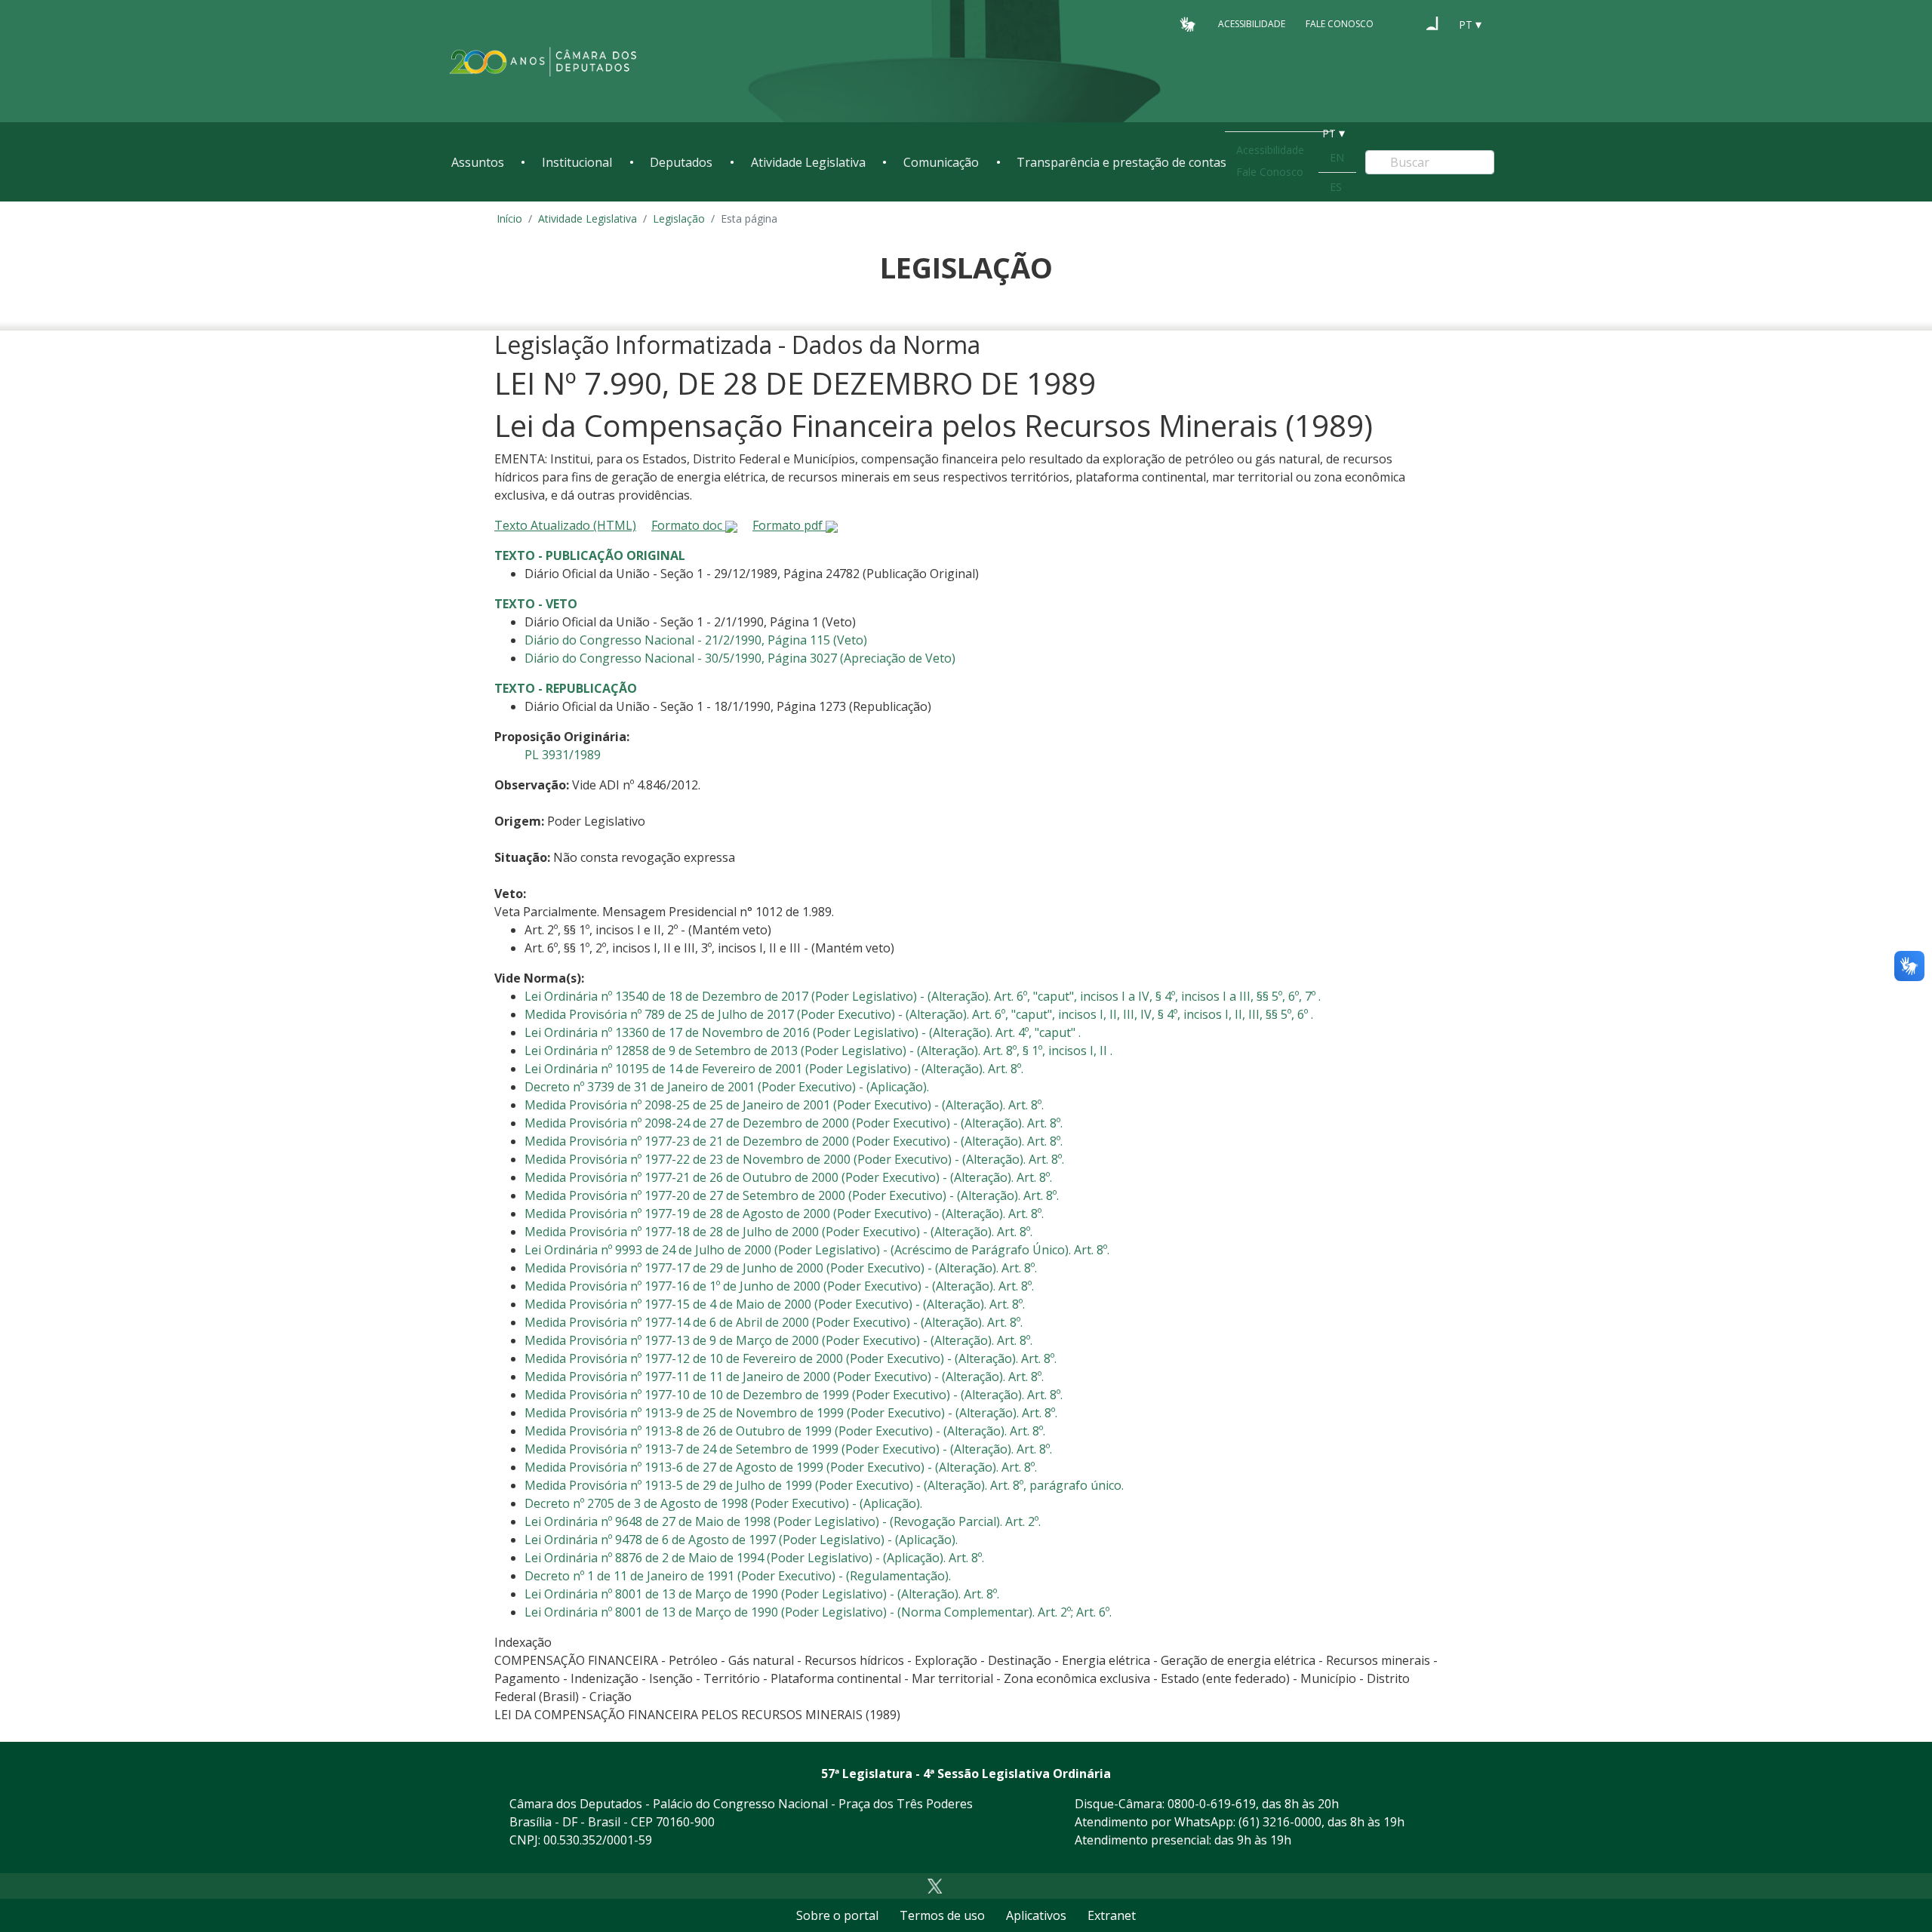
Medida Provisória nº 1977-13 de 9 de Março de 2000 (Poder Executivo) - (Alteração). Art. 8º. (778, 1340)
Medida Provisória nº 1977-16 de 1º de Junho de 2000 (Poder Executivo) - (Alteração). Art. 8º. (779, 1286)
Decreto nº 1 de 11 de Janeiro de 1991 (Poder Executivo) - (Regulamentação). (738, 1576)
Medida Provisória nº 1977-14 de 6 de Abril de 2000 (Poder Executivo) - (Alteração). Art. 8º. (774, 1322)
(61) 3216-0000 (1280, 1822)
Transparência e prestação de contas (1121, 162)
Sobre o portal (837, 1915)
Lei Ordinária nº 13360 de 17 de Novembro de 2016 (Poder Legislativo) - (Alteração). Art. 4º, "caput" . (803, 1032)
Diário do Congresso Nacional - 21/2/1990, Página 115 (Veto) (696, 640)
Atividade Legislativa (808, 162)
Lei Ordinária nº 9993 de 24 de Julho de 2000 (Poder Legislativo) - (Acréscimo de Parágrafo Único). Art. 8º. (817, 1250)
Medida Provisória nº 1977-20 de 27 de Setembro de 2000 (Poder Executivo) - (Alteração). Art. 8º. (792, 1195)
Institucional (577, 162)
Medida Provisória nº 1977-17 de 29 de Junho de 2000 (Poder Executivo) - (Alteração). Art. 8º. (781, 1268)
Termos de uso (942, 1915)
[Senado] (1432, 23)
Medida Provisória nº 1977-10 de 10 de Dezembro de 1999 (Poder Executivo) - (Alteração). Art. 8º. (794, 1395)
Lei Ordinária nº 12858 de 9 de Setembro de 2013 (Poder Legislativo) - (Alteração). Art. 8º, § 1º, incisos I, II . (818, 1051)
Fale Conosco (1340, 24)
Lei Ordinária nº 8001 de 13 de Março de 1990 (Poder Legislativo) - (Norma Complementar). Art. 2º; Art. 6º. (818, 1612)
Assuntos (478, 162)
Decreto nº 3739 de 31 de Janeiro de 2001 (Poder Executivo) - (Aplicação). (727, 1087)
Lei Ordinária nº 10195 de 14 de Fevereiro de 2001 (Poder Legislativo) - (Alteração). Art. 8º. (774, 1069)
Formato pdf (789, 525)
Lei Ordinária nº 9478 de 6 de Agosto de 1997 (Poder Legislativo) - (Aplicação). (741, 1540)
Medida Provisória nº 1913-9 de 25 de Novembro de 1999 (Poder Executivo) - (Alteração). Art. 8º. (791, 1413)
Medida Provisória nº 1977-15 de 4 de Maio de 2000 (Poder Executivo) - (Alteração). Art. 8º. (775, 1304)
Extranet (1112, 1915)
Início (509, 218)
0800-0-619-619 (1212, 1804)
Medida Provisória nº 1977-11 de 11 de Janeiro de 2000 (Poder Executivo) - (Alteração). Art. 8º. (784, 1377)
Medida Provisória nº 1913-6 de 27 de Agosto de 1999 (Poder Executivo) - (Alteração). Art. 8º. (781, 1467)
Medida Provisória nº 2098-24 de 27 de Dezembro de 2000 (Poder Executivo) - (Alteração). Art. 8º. (794, 1123)
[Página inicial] (543, 62)
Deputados (681, 162)
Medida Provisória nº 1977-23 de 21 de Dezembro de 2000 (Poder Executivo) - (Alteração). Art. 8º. (794, 1141)
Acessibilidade (1252, 24)
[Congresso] (1404, 23)
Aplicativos (1036, 1915)
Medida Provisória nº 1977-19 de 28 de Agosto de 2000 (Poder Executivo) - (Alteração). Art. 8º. (784, 1214)
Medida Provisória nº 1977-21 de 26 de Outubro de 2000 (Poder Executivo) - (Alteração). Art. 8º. (788, 1177)
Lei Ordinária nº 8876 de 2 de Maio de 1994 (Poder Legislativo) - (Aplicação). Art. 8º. (754, 1558)
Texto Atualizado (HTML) (565, 525)
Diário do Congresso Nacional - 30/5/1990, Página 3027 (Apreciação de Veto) (740, 658)
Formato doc (688, 525)
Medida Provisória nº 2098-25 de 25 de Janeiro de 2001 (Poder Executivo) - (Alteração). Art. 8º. (784, 1105)
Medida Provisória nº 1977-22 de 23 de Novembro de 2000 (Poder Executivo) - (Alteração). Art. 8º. (794, 1159)
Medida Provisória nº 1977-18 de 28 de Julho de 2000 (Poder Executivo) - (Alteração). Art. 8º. (778, 1232)
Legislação (679, 218)
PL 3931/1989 (563, 755)
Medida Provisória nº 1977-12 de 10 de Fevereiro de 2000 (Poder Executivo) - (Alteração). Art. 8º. (791, 1358)
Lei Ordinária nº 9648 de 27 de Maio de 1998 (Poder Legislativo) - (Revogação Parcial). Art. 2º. (783, 1521)
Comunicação (941, 162)
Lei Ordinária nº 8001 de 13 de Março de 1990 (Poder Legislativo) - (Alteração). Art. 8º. (762, 1594)
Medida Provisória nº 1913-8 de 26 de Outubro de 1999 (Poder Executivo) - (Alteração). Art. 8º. (785, 1431)
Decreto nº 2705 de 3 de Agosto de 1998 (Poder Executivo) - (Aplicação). (723, 1503)
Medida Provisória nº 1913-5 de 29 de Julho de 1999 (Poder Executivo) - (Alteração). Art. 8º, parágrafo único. (824, 1485)
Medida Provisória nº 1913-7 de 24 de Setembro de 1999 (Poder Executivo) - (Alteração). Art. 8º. (788, 1449)
